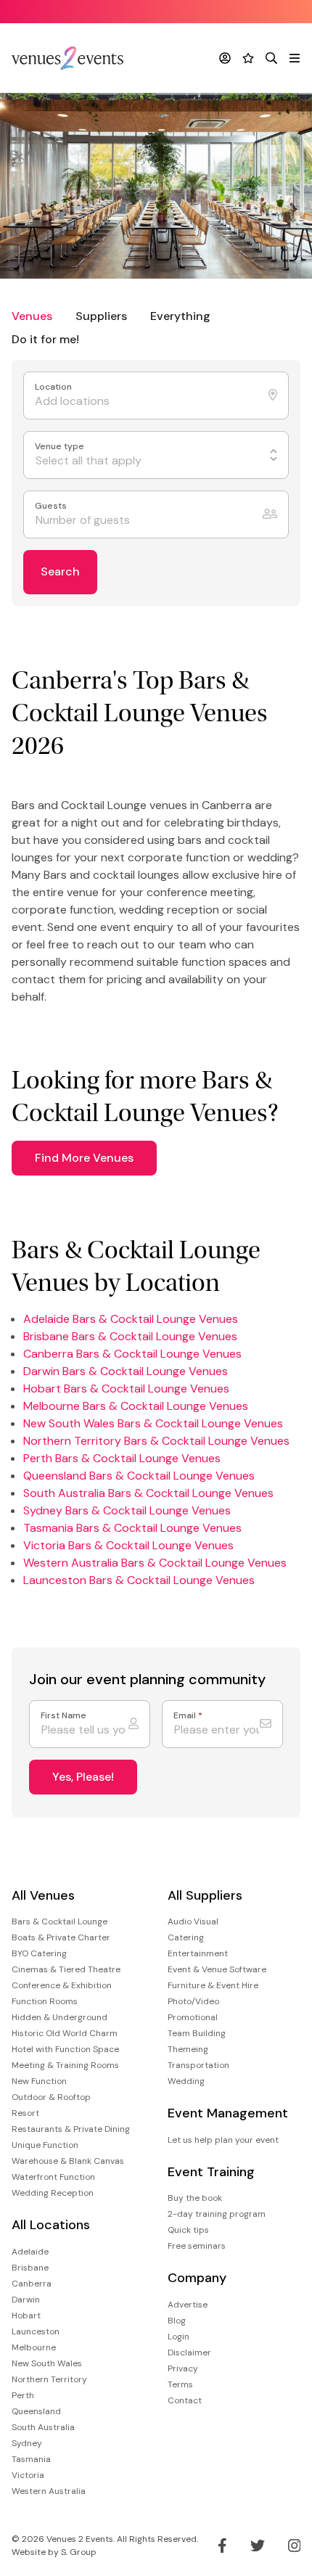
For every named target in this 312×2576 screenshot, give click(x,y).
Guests (52, 506)
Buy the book (195, 2198)
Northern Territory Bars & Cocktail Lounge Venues (156, 1441)
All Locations (51, 2225)
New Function (39, 2081)
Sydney (27, 2443)
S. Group (79, 2552)
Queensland (36, 2411)
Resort (25, 2113)
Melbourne (34, 2347)
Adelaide (30, 2252)
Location (54, 387)
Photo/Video (193, 2001)
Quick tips (188, 2230)
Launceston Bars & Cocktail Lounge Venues (139, 1580)
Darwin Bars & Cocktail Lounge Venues (126, 1371)
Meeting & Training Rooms (65, 2065)
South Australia (43, 2427)
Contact (185, 2400)
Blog (177, 2321)
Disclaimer (189, 2353)
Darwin (26, 2300)
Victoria (28, 2475)
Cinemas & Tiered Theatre (66, 1969)
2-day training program (217, 2214)
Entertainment (198, 1953)
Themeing (188, 2049)
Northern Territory (49, 2379)
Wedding (186, 2081)
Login (178, 2337)
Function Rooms (45, 2001)
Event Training (211, 2172)
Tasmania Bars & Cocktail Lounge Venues (132, 1528)
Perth (23, 2395)
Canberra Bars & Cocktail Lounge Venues (132, 1354)
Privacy (183, 2368)
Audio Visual (193, 1921)
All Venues (43, 1896)
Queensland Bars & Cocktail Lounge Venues (139, 1476)
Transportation (198, 2065)
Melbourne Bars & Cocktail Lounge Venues (136, 1406)
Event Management (228, 2113)
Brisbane (30, 2268)
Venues (32, 316)
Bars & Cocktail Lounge (59, 1921)
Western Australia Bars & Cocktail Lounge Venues (155, 1563)
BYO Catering (39, 1953)
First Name (63, 1716)
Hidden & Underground (59, 2017)
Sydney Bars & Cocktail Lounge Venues (127, 1510)
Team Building (197, 2033)
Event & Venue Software (217, 1969)
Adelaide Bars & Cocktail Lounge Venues (131, 1319)
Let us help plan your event (223, 2140)
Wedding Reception (53, 2193)
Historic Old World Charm (65, 2033)
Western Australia (49, 2491)
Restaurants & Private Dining (71, 2129)
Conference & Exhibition (62, 1985)
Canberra (32, 2284)
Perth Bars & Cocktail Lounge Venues (122, 1458)
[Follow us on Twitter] (258, 2546)
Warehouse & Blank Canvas (68, 2161)
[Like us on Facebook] (222, 2546)
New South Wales (47, 2363)
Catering (186, 1937)
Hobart (26, 2315)
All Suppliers (205, 1896)
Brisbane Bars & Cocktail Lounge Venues (130, 1336)
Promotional (193, 2017)
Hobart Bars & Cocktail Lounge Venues (126, 1389)
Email (188, 1716)
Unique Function (45, 2145)
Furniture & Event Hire (213, 1985)
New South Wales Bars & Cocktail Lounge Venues (153, 1423)
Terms (180, 2384)
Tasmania (31, 2459)
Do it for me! (45, 339)
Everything (180, 316)
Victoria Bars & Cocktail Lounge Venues (128, 1545)
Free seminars (197, 2246)
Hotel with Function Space (65, 2049)
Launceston (36, 2331)
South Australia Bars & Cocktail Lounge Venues (148, 1493)
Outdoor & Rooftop (51, 2097)
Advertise (188, 2305)
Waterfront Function (53, 2177)
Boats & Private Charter (61, 1937)
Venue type (61, 447)
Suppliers (101, 316)
